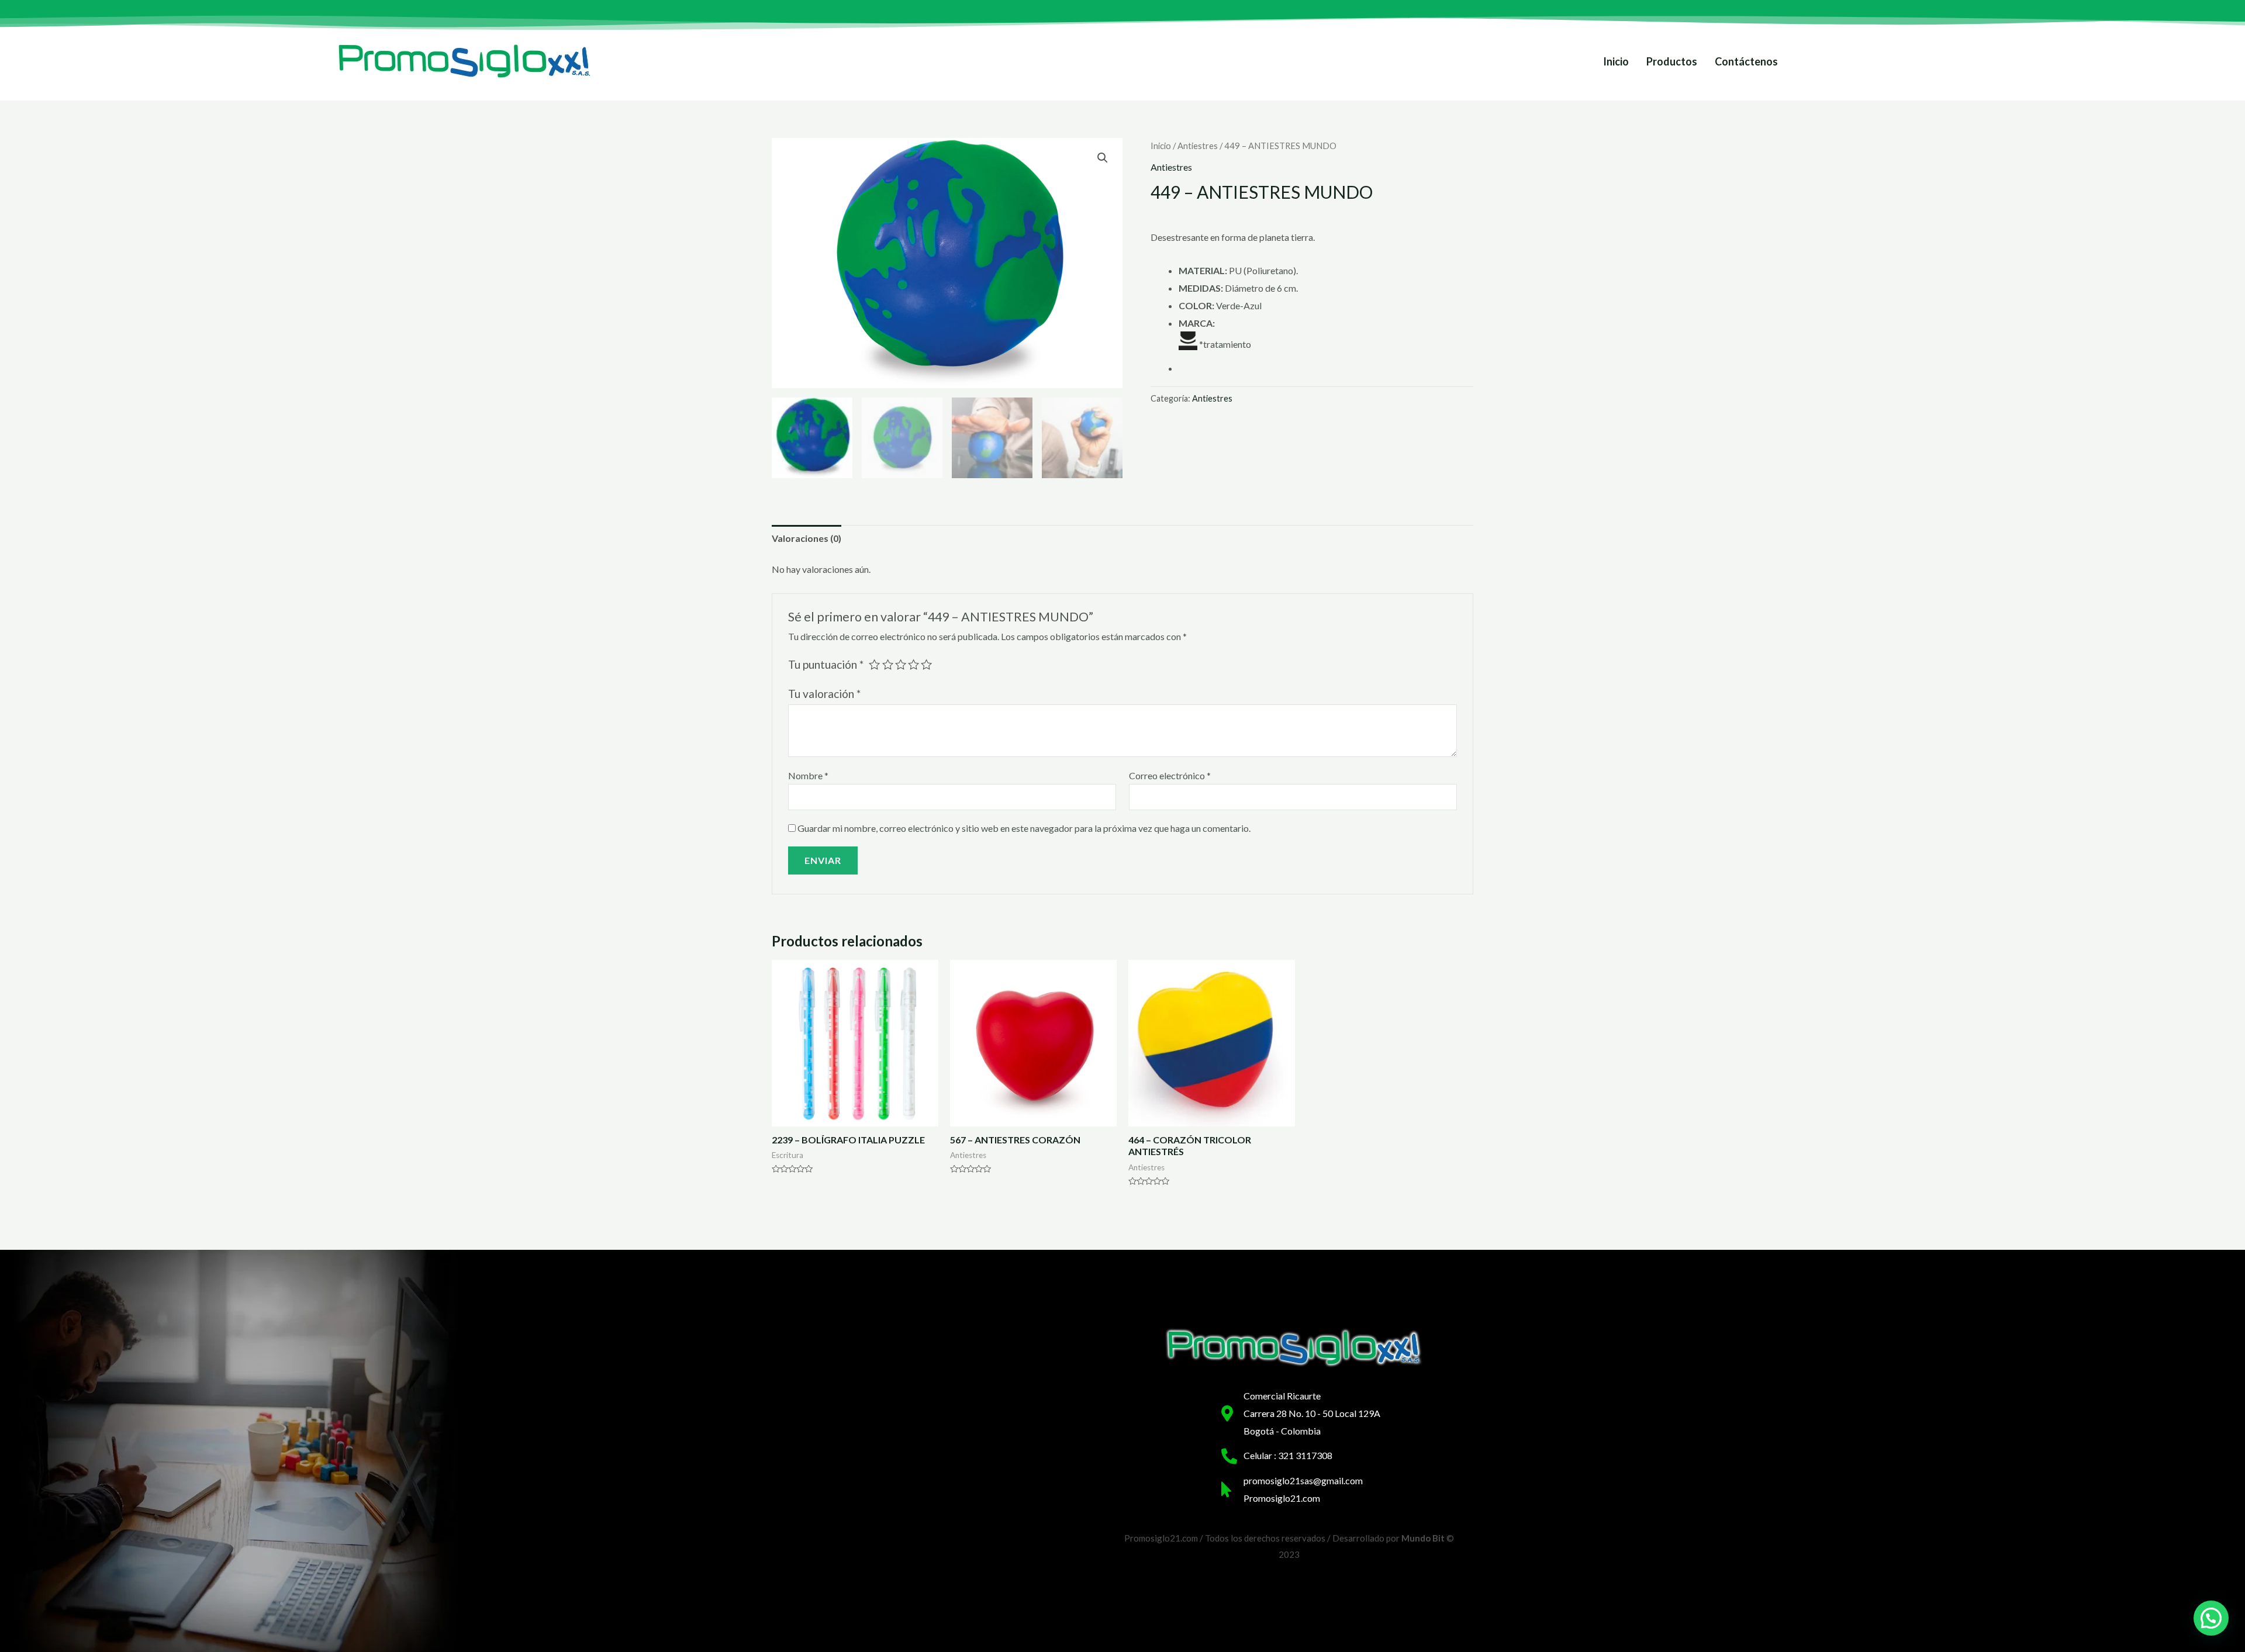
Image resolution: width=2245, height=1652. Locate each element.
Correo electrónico (1170, 775)
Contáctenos (1746, 61)
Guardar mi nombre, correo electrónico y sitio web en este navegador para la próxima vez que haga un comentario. (1024, 828)
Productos (1672, 61)
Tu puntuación (826, 664)
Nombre (808, 775)
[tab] (807, 538)
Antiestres (1198, 146)
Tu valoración (824, 694)
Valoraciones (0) (807, 538)
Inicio (1616, 61)
